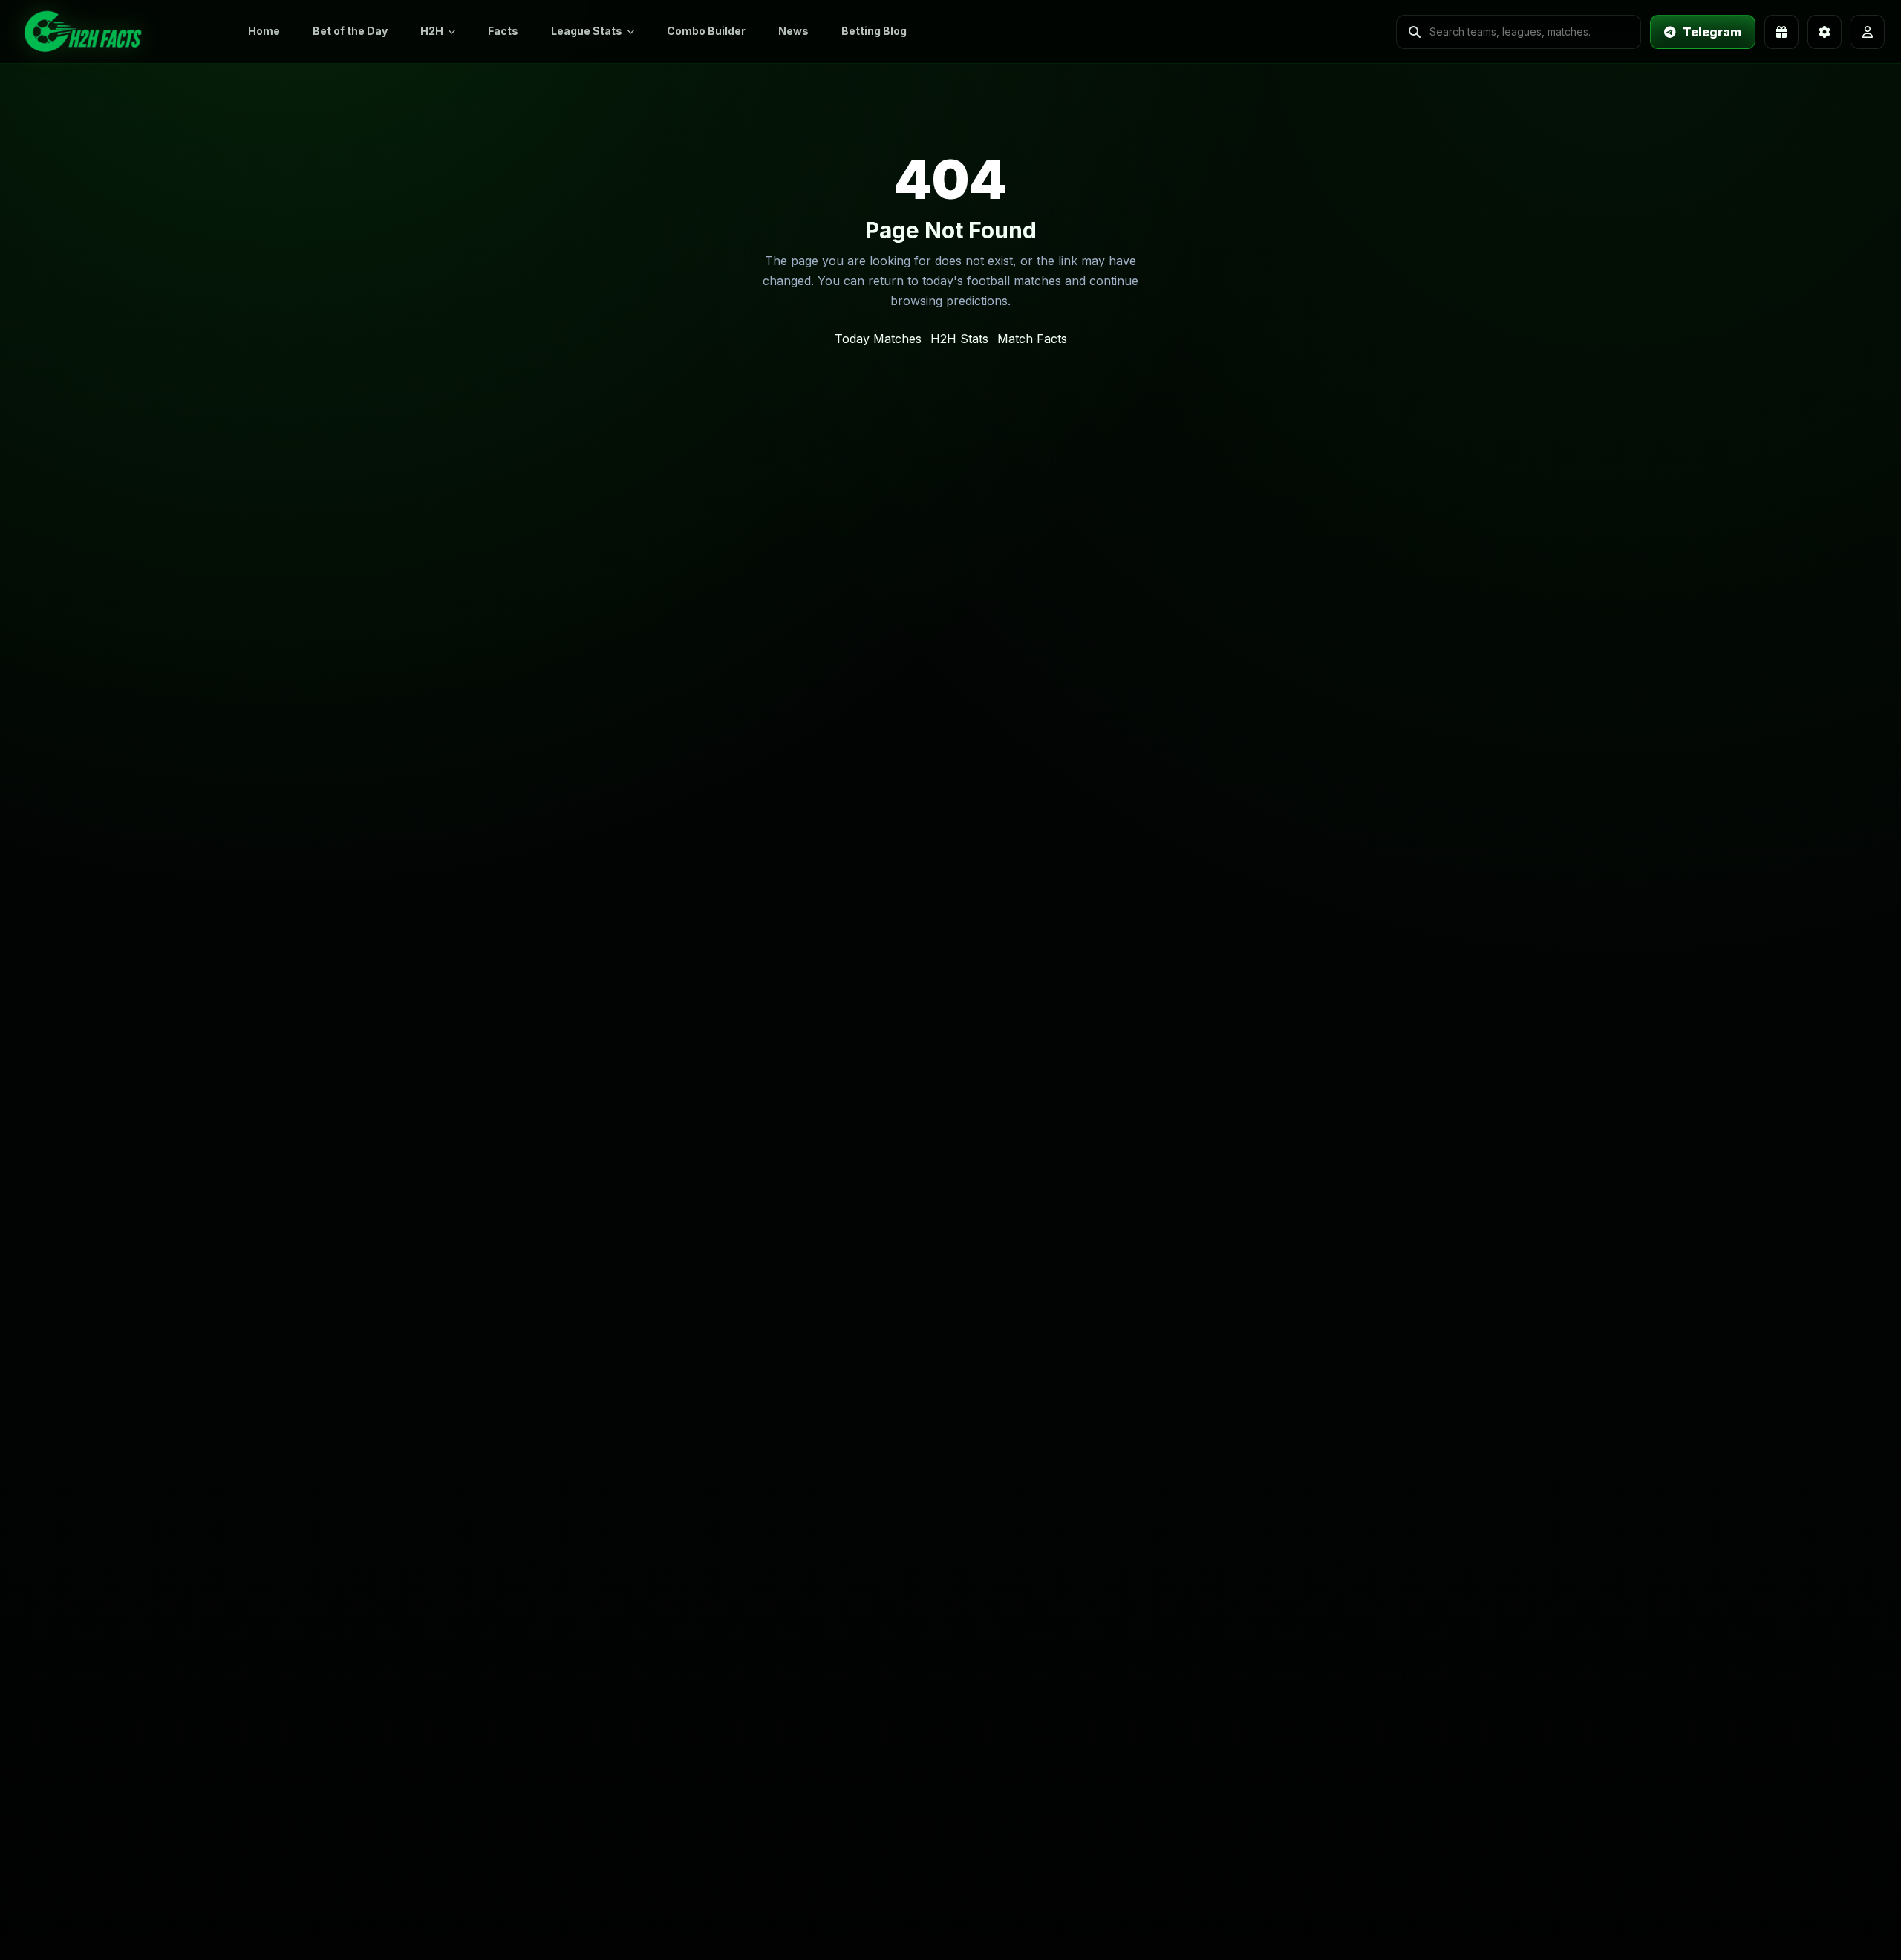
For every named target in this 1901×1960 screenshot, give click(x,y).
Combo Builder (706, 31)
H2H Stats (959, 339)
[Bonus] (1781, 32)
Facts (503, 31)
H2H (432, 31)
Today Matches (878, 339)
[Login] (1868, 32)
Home (264, 31)
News (793, 31)
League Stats (587, 31)
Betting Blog (874, 31)
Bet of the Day (350, 31)
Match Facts (1032, 339)
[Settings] (1825, 32)
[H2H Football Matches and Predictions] (120, 32)
